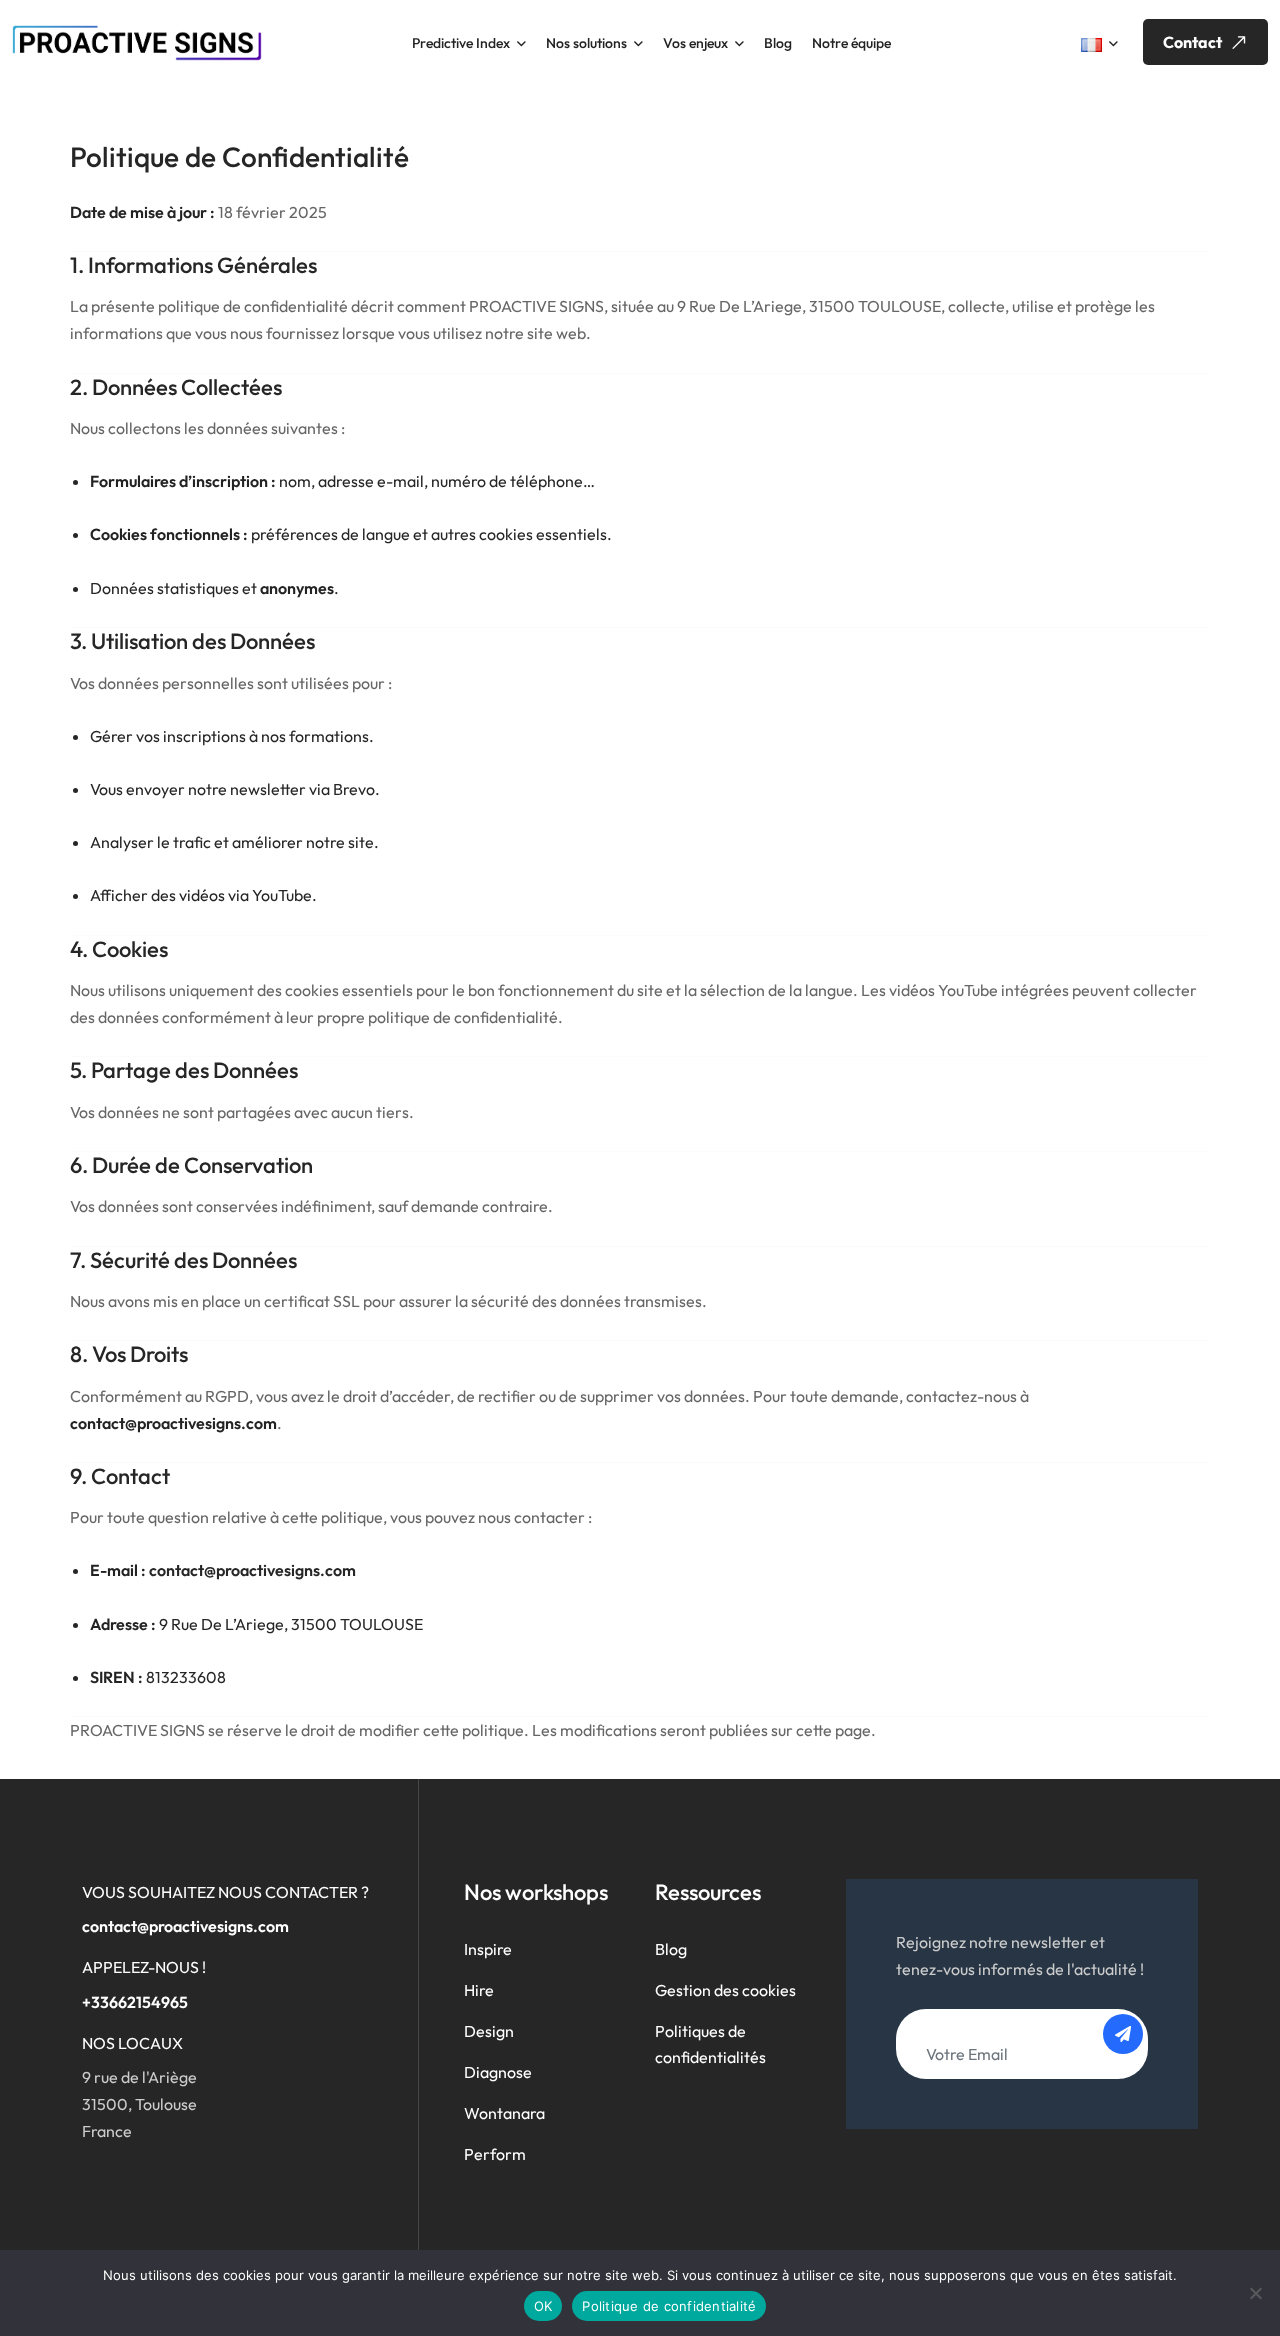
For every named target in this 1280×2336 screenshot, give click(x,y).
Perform (495, 2154)
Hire (479, 1990)
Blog (778, 43)
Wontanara (504, 2113)
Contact (1194, 42)
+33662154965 (135, 2002)
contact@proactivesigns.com (185, 1926)
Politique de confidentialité (669, 2306)
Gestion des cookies (725, 1990)
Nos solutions (586, 43)
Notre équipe (851, 43)
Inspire (488, 1949)
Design (489, 2031)
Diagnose (498, 2072)
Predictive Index (461, 43)
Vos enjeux (695, 43)
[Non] (1255, 2293)
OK (543, 2306)
